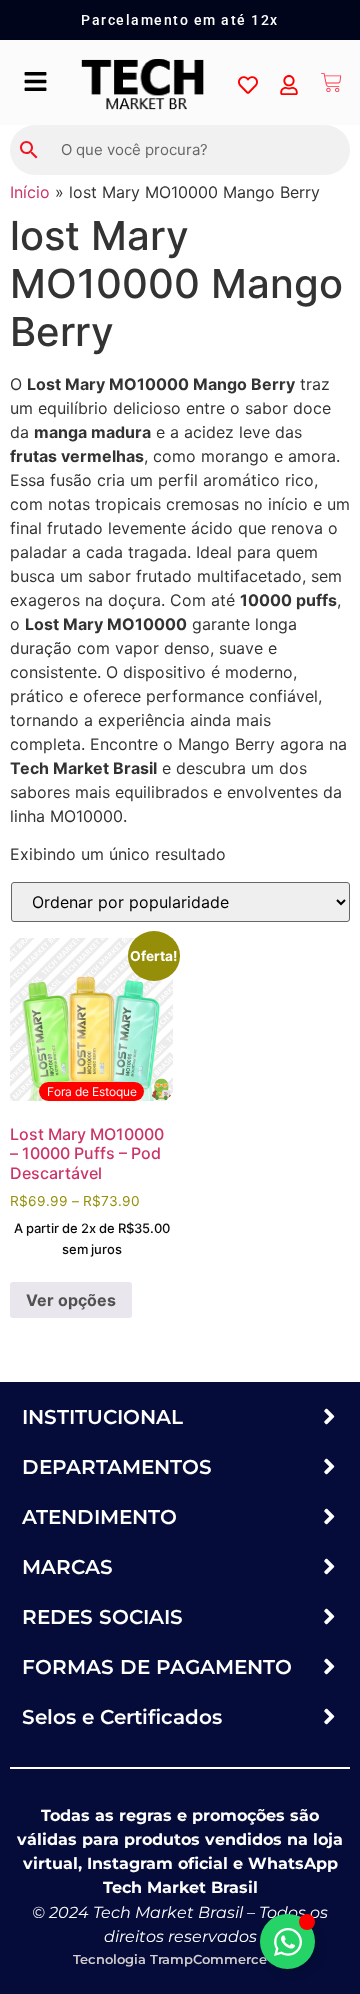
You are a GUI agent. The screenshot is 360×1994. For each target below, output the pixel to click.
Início (30, 192)
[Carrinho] (331, 83)
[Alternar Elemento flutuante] (287, 1941)
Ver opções (71, 1300)
